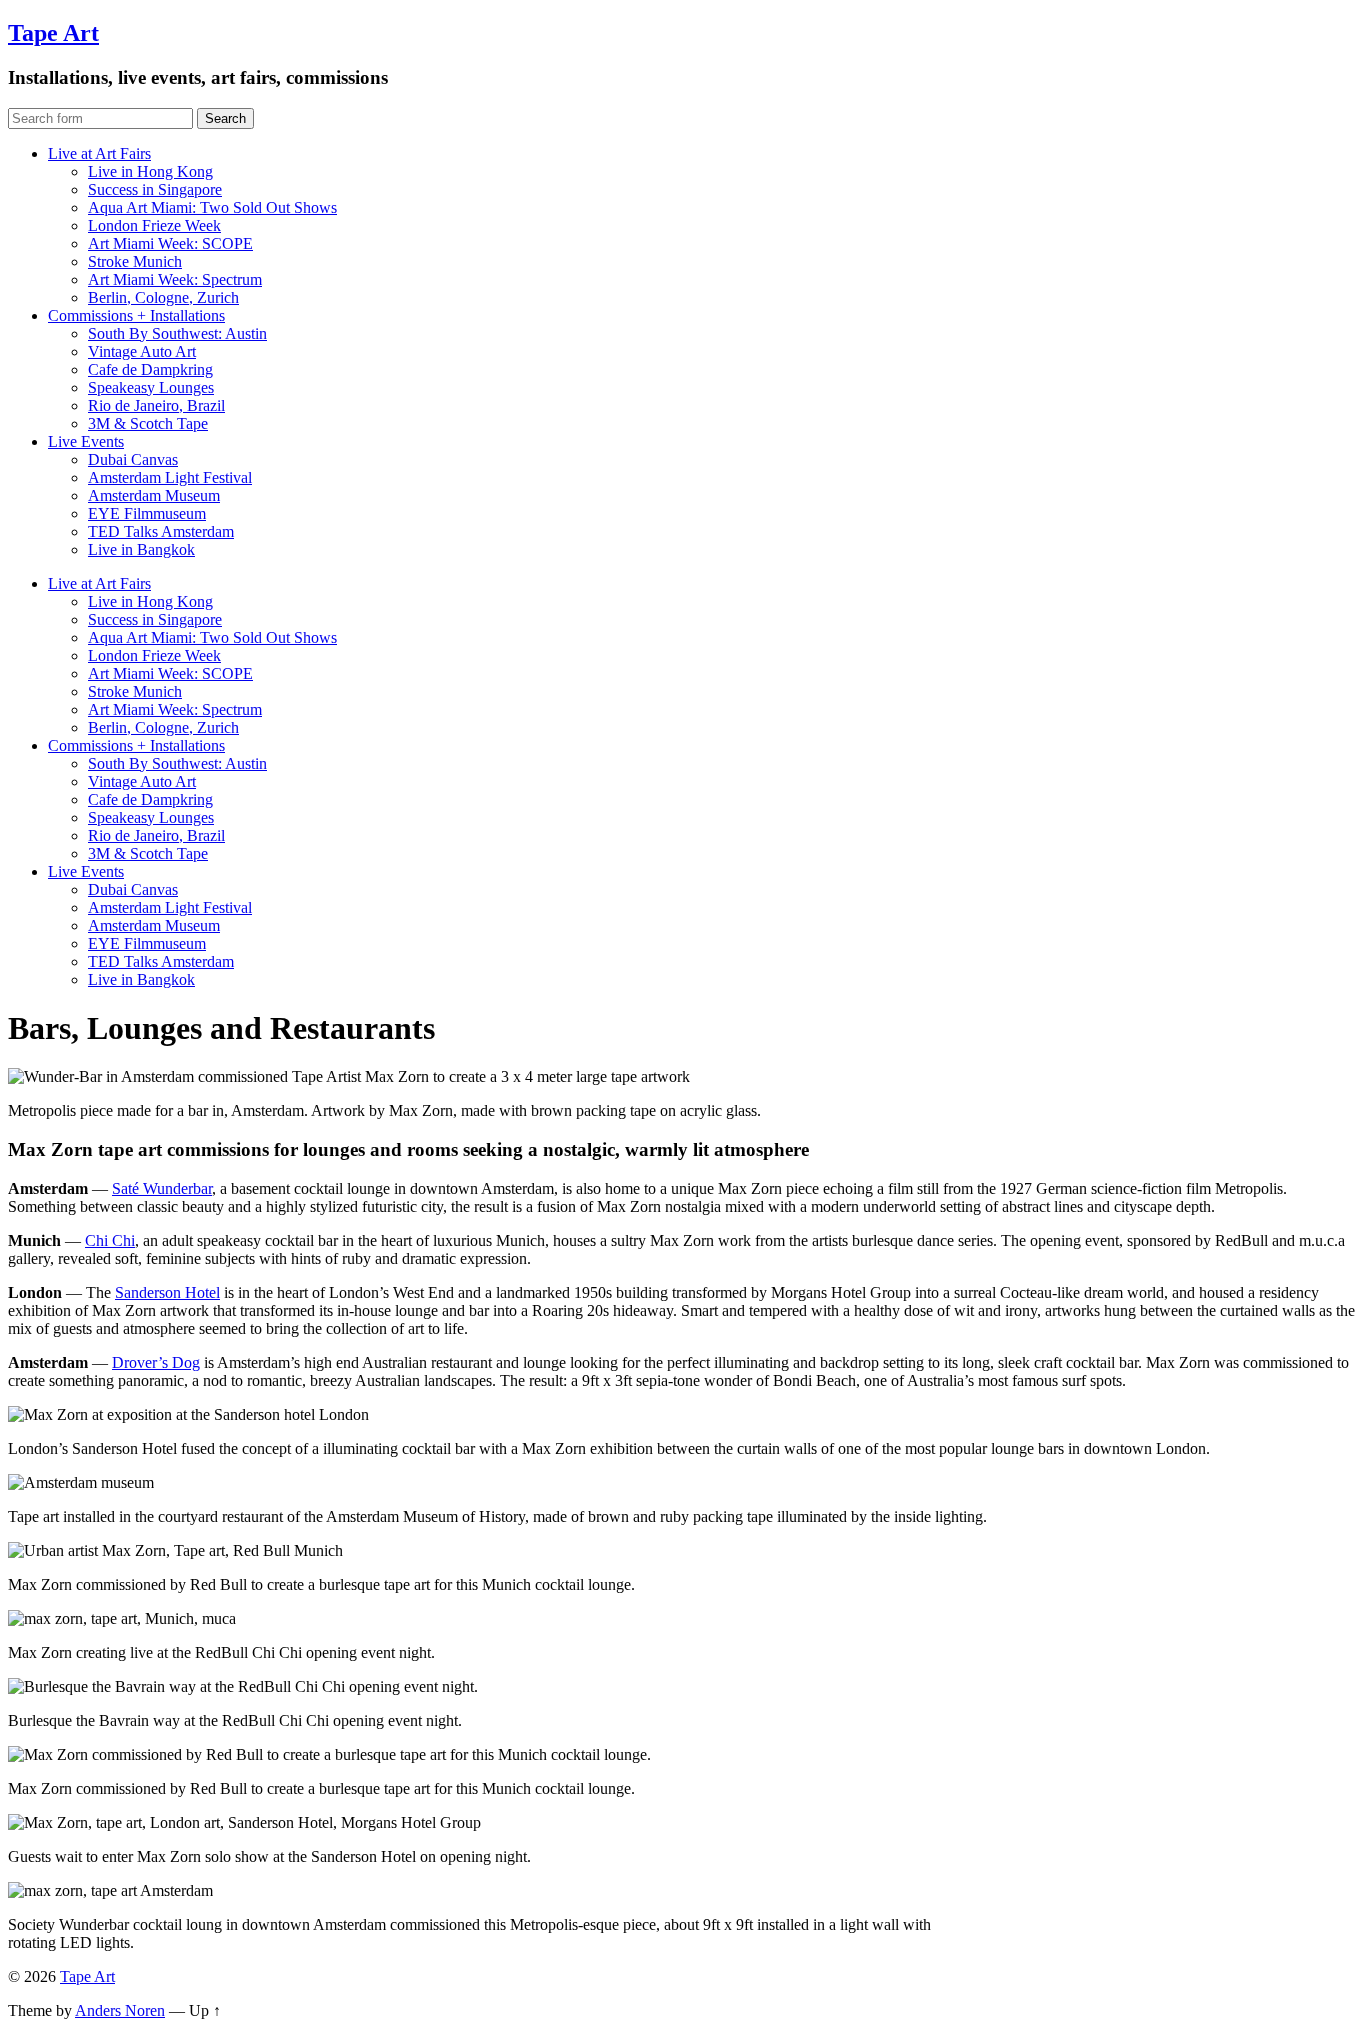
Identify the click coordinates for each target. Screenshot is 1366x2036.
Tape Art (53, 33)
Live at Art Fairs (99, 153)
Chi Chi (110, 1240)
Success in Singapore (155, 189)
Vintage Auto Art (142, 351)
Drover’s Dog (156, 1362)
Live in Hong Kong (150, 171)
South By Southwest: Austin (177, 333)
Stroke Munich (135, 261)
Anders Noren (120, 2010)
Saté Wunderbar (162, 1188)
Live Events (86, 441)
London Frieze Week (154, 225)
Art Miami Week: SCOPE (170, 243)
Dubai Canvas (133, 459)
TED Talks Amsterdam (161, 531)
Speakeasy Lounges (151, 387)
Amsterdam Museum (154, 495)
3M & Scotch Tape (148, 423)
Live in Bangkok (141, 549)
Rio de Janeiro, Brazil (156, 405)
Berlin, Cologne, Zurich (163, 297)
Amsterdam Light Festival (170, 477)
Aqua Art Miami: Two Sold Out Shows (212, 207)
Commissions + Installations (136, 315)
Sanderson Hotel (167, 1292)
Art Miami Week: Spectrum (175, 279)
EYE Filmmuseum (147, 513)
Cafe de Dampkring (150, 369)
